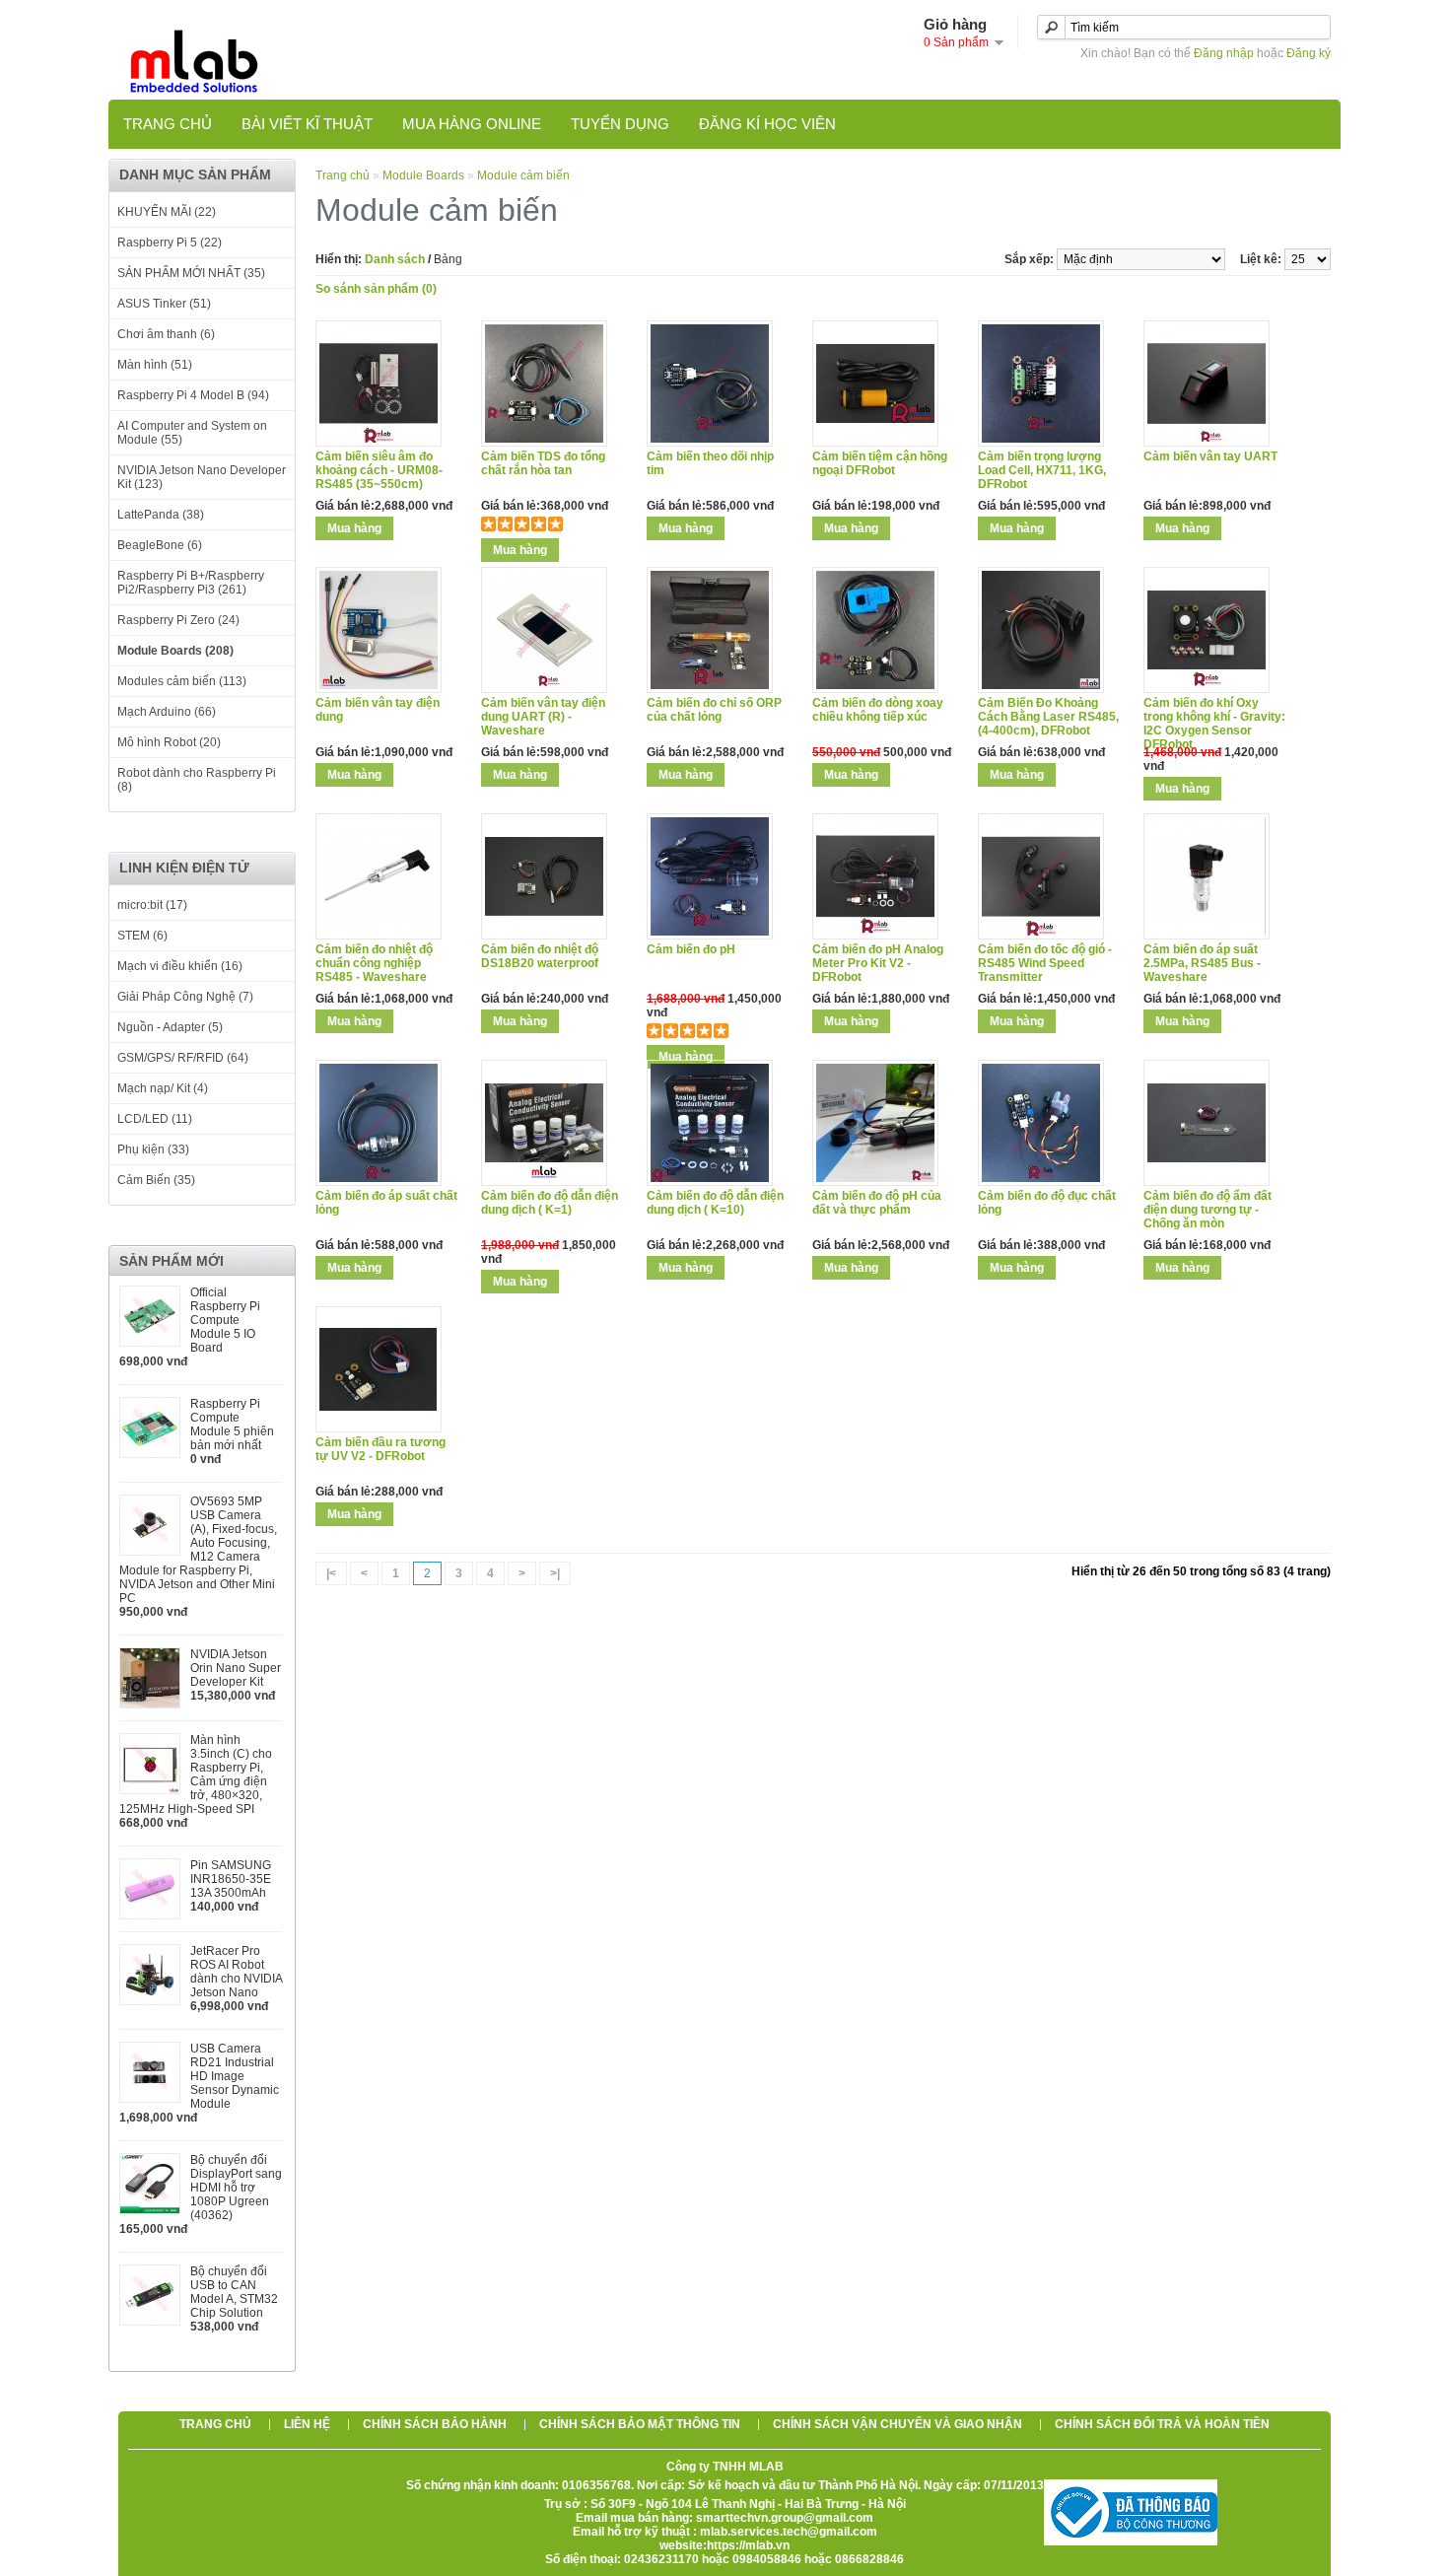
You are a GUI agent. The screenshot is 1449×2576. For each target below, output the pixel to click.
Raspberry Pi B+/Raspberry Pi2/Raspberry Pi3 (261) (191, 583)
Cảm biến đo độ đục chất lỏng (1047, 1203)
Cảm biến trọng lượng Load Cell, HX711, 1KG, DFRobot (1042, 470)
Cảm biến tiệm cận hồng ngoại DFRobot (880, 463)
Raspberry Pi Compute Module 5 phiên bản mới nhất (232, 1425)
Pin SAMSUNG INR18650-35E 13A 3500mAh (231, 1879)
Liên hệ (307, 2424)
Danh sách (395, 259)
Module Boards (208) (175, 651)
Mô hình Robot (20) (169, 742)
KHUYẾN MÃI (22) (167, 212)
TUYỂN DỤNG (620, 124)
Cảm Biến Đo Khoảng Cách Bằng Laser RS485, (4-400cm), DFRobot (1048, 717)
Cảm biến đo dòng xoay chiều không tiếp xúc (878, 710)
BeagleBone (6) (160, 545)
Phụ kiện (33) (153, 1149)
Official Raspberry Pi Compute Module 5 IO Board (225, 1320)
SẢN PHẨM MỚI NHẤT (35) (191, 273)
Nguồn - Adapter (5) (170, 1027)
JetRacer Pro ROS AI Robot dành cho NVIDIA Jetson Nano (236, 1972)
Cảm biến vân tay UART (1210, 456)
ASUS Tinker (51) (164, 304)
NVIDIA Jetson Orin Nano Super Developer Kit (236, 1668)
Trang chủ (168, 124)
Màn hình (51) (155, 365)
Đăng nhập (1224, 53)
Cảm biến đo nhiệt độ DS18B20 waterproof (540, 956)
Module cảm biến (523, 175)
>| (555, 1573)
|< (331, 1573)
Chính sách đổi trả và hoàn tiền (1162, 2424)
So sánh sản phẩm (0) (376, 289)
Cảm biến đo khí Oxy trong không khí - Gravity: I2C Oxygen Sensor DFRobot (1214, 724)
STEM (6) (142, 936)
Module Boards (423, 175)
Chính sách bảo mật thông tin (640, 2424)
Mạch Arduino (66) (167, 712)
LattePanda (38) (161, 515)
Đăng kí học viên (767, 124)
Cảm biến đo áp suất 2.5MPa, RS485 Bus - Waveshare (1202, 963)
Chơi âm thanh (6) (166, 334)
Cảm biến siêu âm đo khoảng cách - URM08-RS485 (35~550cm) (379, 470)
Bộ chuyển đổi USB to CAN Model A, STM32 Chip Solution (234, 2292)
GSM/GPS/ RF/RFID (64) (183, 1058)
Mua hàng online (472, 124)
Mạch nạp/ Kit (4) (163, 1088)
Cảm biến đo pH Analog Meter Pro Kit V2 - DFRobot (878, 963)
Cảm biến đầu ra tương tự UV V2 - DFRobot (380, 1449)
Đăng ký (1309, 53)
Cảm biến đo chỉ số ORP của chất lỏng (714, 710)
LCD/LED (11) (155, 1119)
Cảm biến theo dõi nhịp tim (710, 463)
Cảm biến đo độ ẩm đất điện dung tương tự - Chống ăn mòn (1207, 1210)
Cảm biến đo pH (691, 949)
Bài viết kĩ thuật (307, 124)
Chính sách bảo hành (435, 2424)
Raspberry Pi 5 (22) (170, 243)
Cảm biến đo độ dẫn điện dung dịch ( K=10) (715, 1203)
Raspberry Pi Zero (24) (178, 620)
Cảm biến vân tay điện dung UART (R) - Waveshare (543, 717)
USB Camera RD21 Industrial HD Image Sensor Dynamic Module (235, 2076)
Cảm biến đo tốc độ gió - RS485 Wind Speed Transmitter (1045, 963)
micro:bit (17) (152, 905)
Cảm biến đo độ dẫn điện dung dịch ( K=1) (550, 1203)
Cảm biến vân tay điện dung (378, 710)
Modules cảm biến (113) (182, 681)
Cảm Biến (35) (156, 1180)
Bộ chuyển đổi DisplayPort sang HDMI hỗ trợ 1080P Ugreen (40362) (236, 2188)
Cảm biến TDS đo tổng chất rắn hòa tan (543, 463)
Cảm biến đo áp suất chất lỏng (386, 1203)
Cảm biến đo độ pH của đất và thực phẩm (877, 1203)
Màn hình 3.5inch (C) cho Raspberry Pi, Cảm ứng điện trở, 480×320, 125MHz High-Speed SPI (196, 1775)
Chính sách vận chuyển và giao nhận (897, 2424)
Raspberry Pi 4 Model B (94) (193, 395)
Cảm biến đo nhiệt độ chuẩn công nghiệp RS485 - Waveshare (374, 963)
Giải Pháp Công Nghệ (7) (185, 997)
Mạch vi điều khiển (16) (180, 966)
